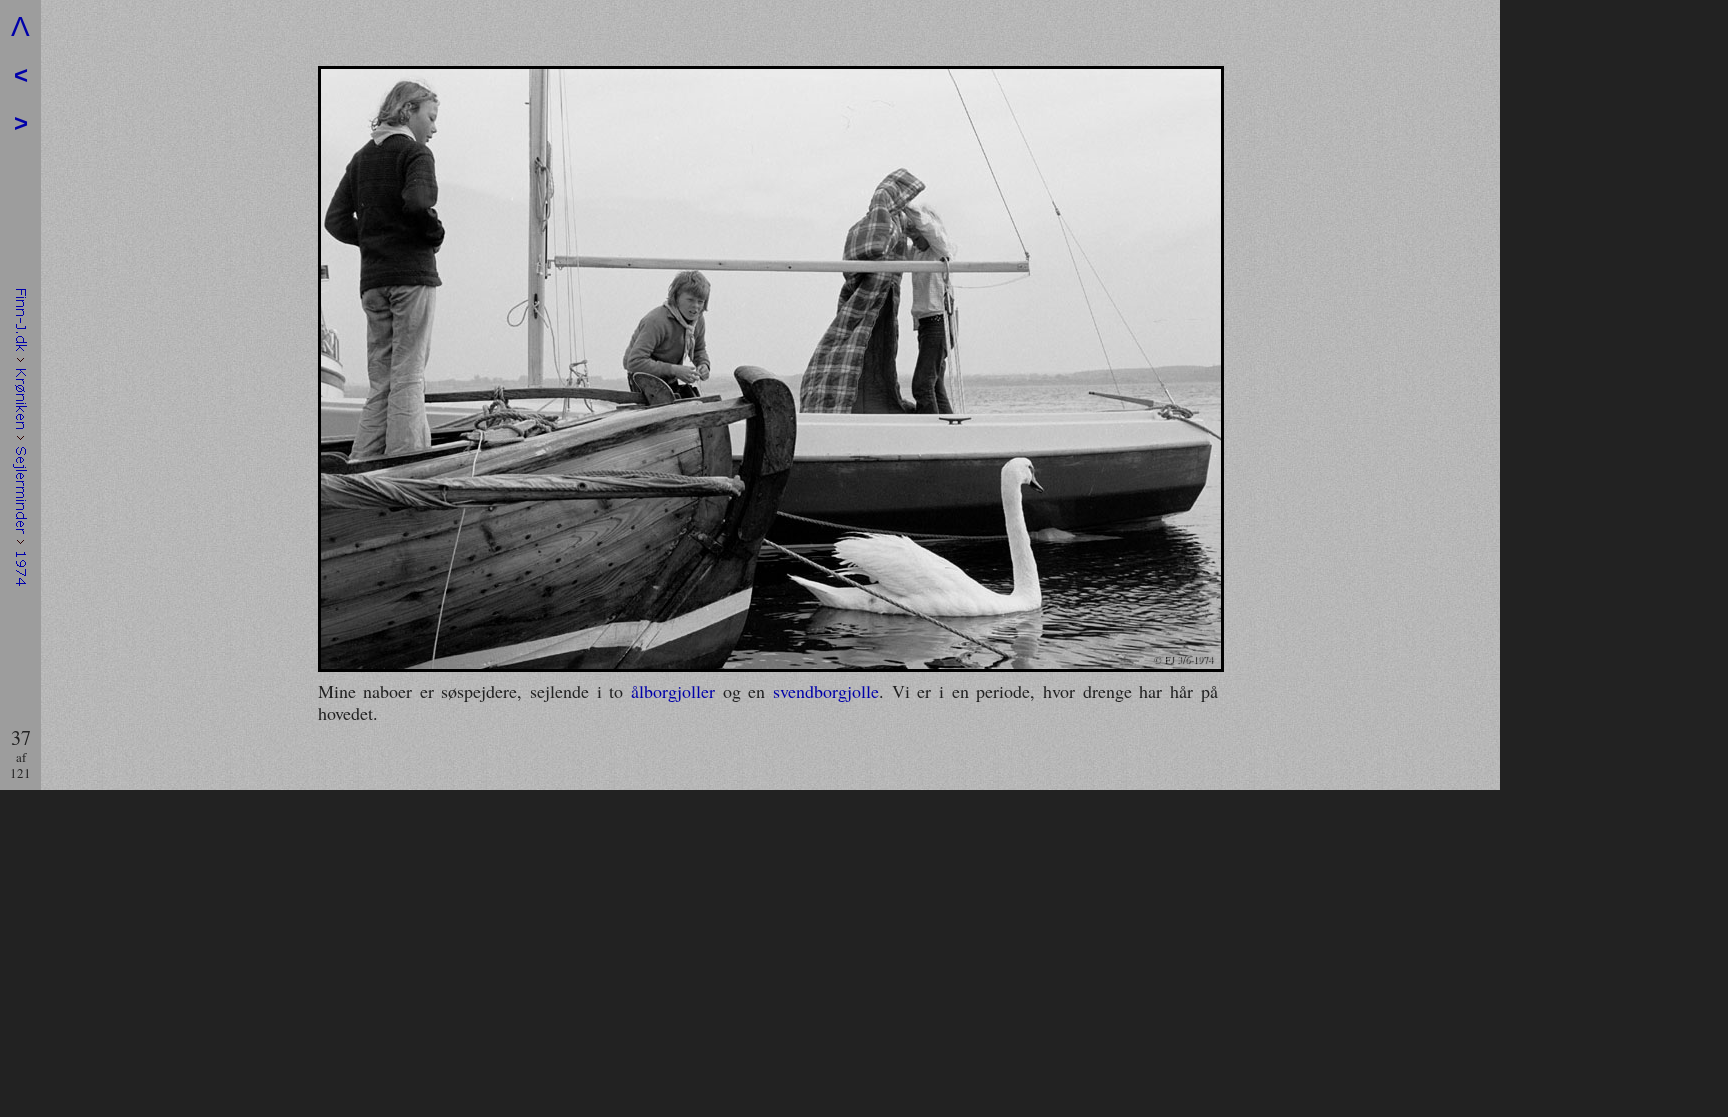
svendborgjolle (826, 691)
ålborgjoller (673, 691)
